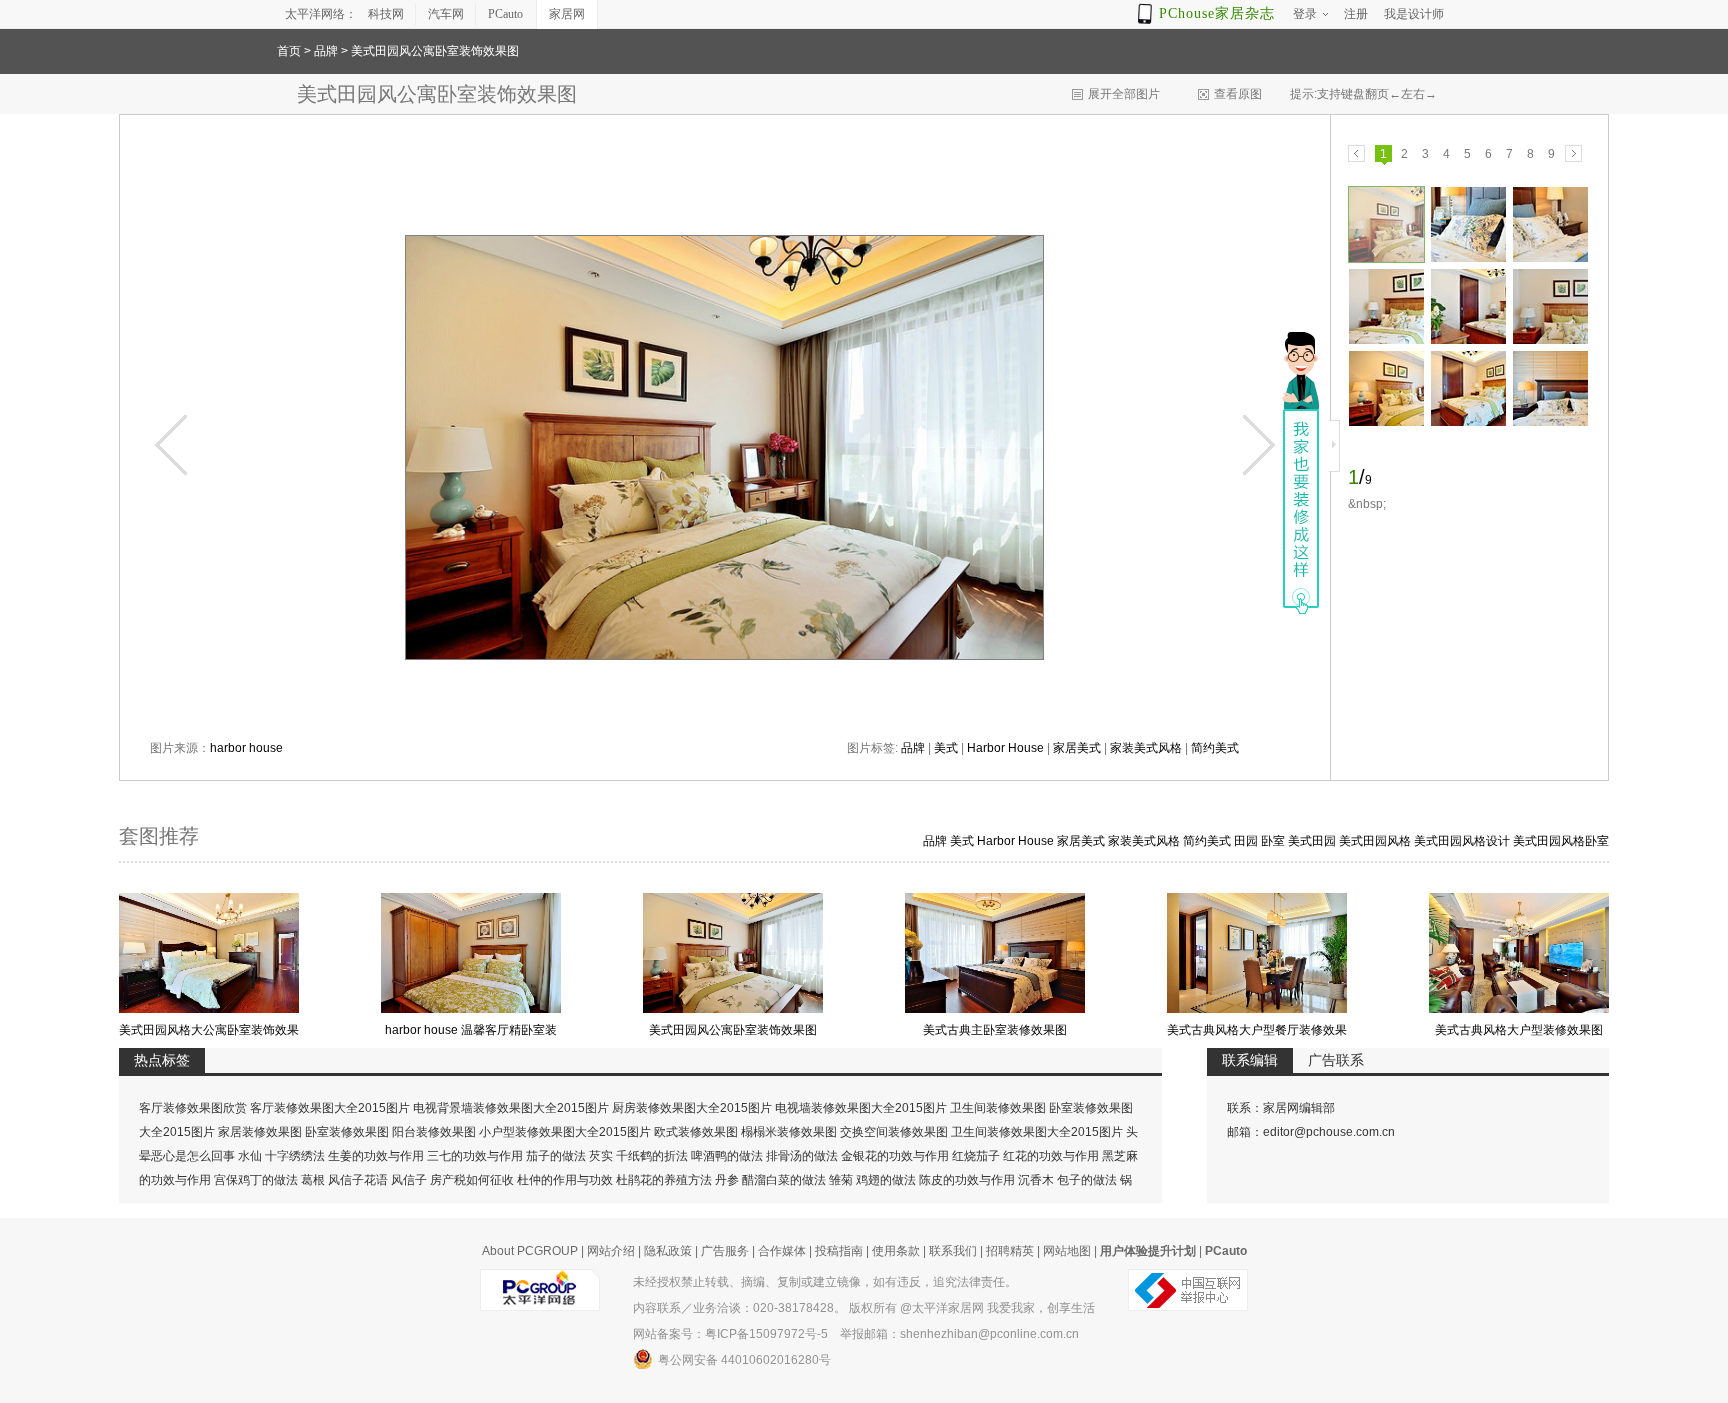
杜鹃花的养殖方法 (664, 1180)
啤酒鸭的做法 (727, 1156)
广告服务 (725, 1251)
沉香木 (1036, 1180)
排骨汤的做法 (802, 1156)
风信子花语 (358, 1180)
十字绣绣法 (295, 1156)
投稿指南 (839, 1251)
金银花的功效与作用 (895, 1156)
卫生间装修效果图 (998, 1108)
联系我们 (953, 1251)
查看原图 (1238, 94)
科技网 (386, 14)
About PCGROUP (530, 1251)
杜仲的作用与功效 (565, 1180)
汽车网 (446, 14)
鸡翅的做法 (886, 1180)
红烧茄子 (976, 1156)
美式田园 (1312, 841)
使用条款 (896, 1251)
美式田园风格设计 (1462, 841)
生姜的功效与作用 (376, 1156)
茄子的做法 (556, 1156)
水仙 (250, 1156)
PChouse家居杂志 (1217, 13)
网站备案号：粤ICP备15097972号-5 (730, 1334)
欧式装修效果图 (696, 1132)
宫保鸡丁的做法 (256, 1180)
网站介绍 (611, 1251)
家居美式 (1077, 748)
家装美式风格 (1146, 748)
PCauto (505, 14)
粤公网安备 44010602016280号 (744, 1360)
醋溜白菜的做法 (784, 1180)
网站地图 (1067, 1251)
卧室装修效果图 (347, 1132)
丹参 (727, 1180)
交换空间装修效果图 (894, 1132)
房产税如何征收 (472, 1180)
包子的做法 (1087, 1180)
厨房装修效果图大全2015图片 (692, 1108)
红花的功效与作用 (1051, 1156)
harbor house (246, 748)
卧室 (1273, 841)
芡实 (601, 1156)
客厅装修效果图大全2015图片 (330, 1108)
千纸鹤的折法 (652, 1156)
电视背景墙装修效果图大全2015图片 (511, 1108)
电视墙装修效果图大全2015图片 (861, 1108)
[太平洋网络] (540, 1282)
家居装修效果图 (260, 1132)
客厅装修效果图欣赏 (193, 1108)
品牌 (326, 51)
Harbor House (1005, 748)
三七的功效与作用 (475, 1156)
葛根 (313, 1180)
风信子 (409, 1180)
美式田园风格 (1375, 841)
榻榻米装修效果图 (789, 1132)
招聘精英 (1010, 1251)
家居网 (567, 14)
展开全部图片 (1124, 94)
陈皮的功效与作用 (967, 1180)
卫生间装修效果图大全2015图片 (1037, 1132)
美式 (946, 748)
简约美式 (1215, 748)
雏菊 (841, 1180)
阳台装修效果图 (434, 1132)
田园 (1246, 841)
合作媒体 (782, 1251)
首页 (289, 51)
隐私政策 (668, 1251)
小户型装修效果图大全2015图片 (565, 1132)
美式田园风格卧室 (1561, 841)
